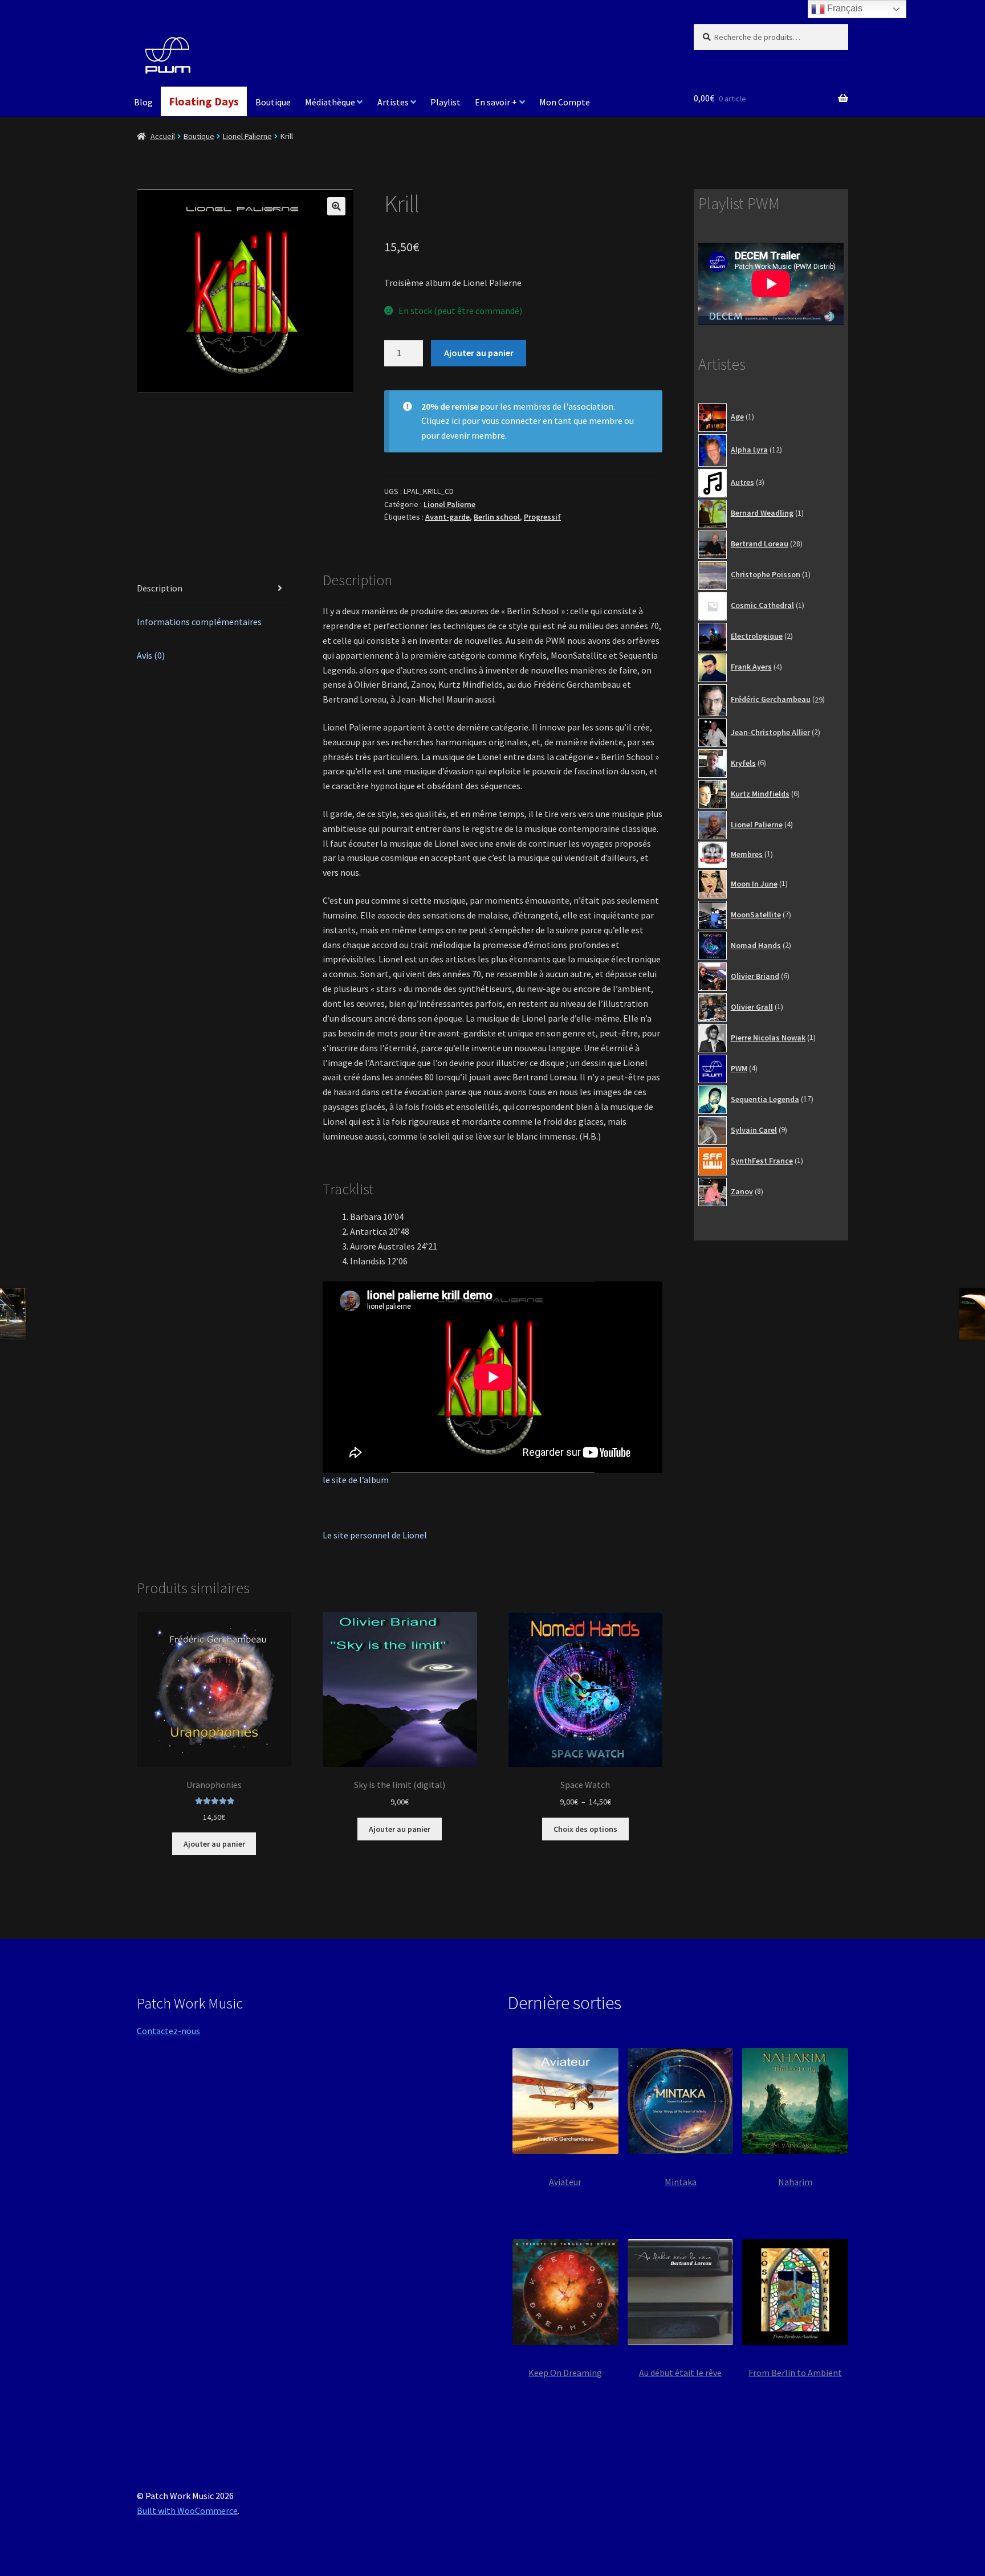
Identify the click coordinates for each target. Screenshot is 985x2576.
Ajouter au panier (479, 353)
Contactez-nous (168, 2031)
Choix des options (585, 1829)
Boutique (273, 102)
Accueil (163, 136)
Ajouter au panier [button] (214, 1844)
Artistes (393, 102)
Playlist (445, 102)
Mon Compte (565, 102)
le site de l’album (356, 1480)
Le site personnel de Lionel (375, 1535)
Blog (143, 102)
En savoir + (496, 102)
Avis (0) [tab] (151, 655)
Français (844, 8)
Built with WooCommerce (187, 2510)
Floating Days (204, 101)
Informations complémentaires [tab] (199, 622)
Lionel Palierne (247, 136)
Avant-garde (447, 517)
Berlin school (497, 517)
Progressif (542, 517)
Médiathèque (330, 102)
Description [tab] (160, 588)
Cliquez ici (441, 421)
